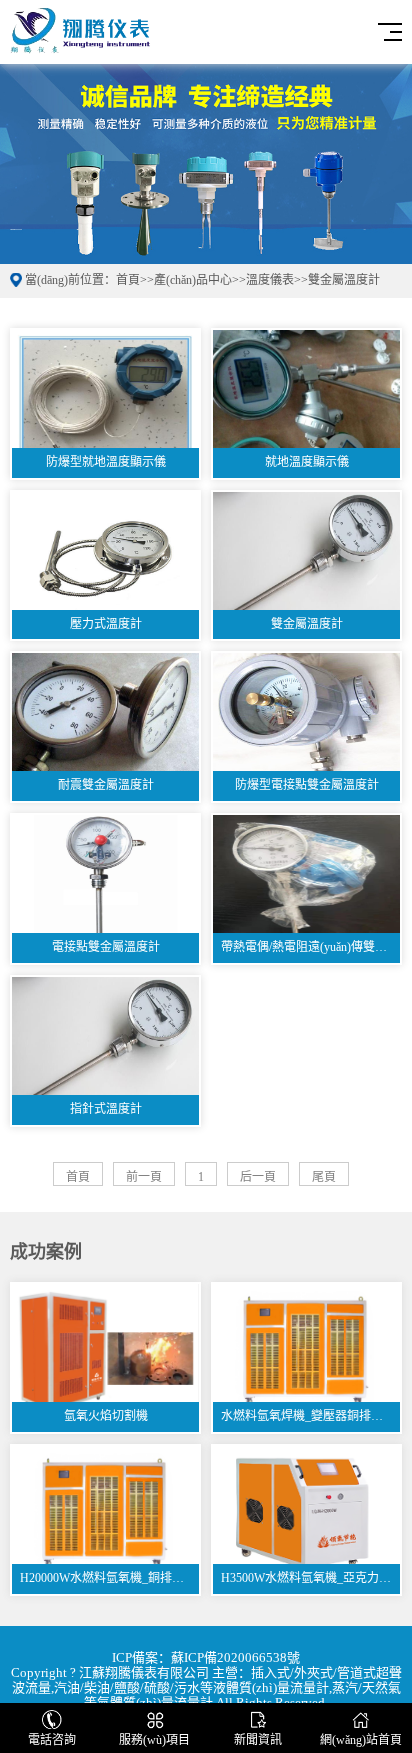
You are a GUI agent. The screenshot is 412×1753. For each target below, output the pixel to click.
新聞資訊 (258, 1740)
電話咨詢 (52, 1740)
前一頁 (144, 1177)
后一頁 (258, 1177)
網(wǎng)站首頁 (361, 1740)
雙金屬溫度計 (344, 280)
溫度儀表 (270, 280)
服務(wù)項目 (154, 1740)
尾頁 (324, 1177)
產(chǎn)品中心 (193, 280)
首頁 (128, 280)
